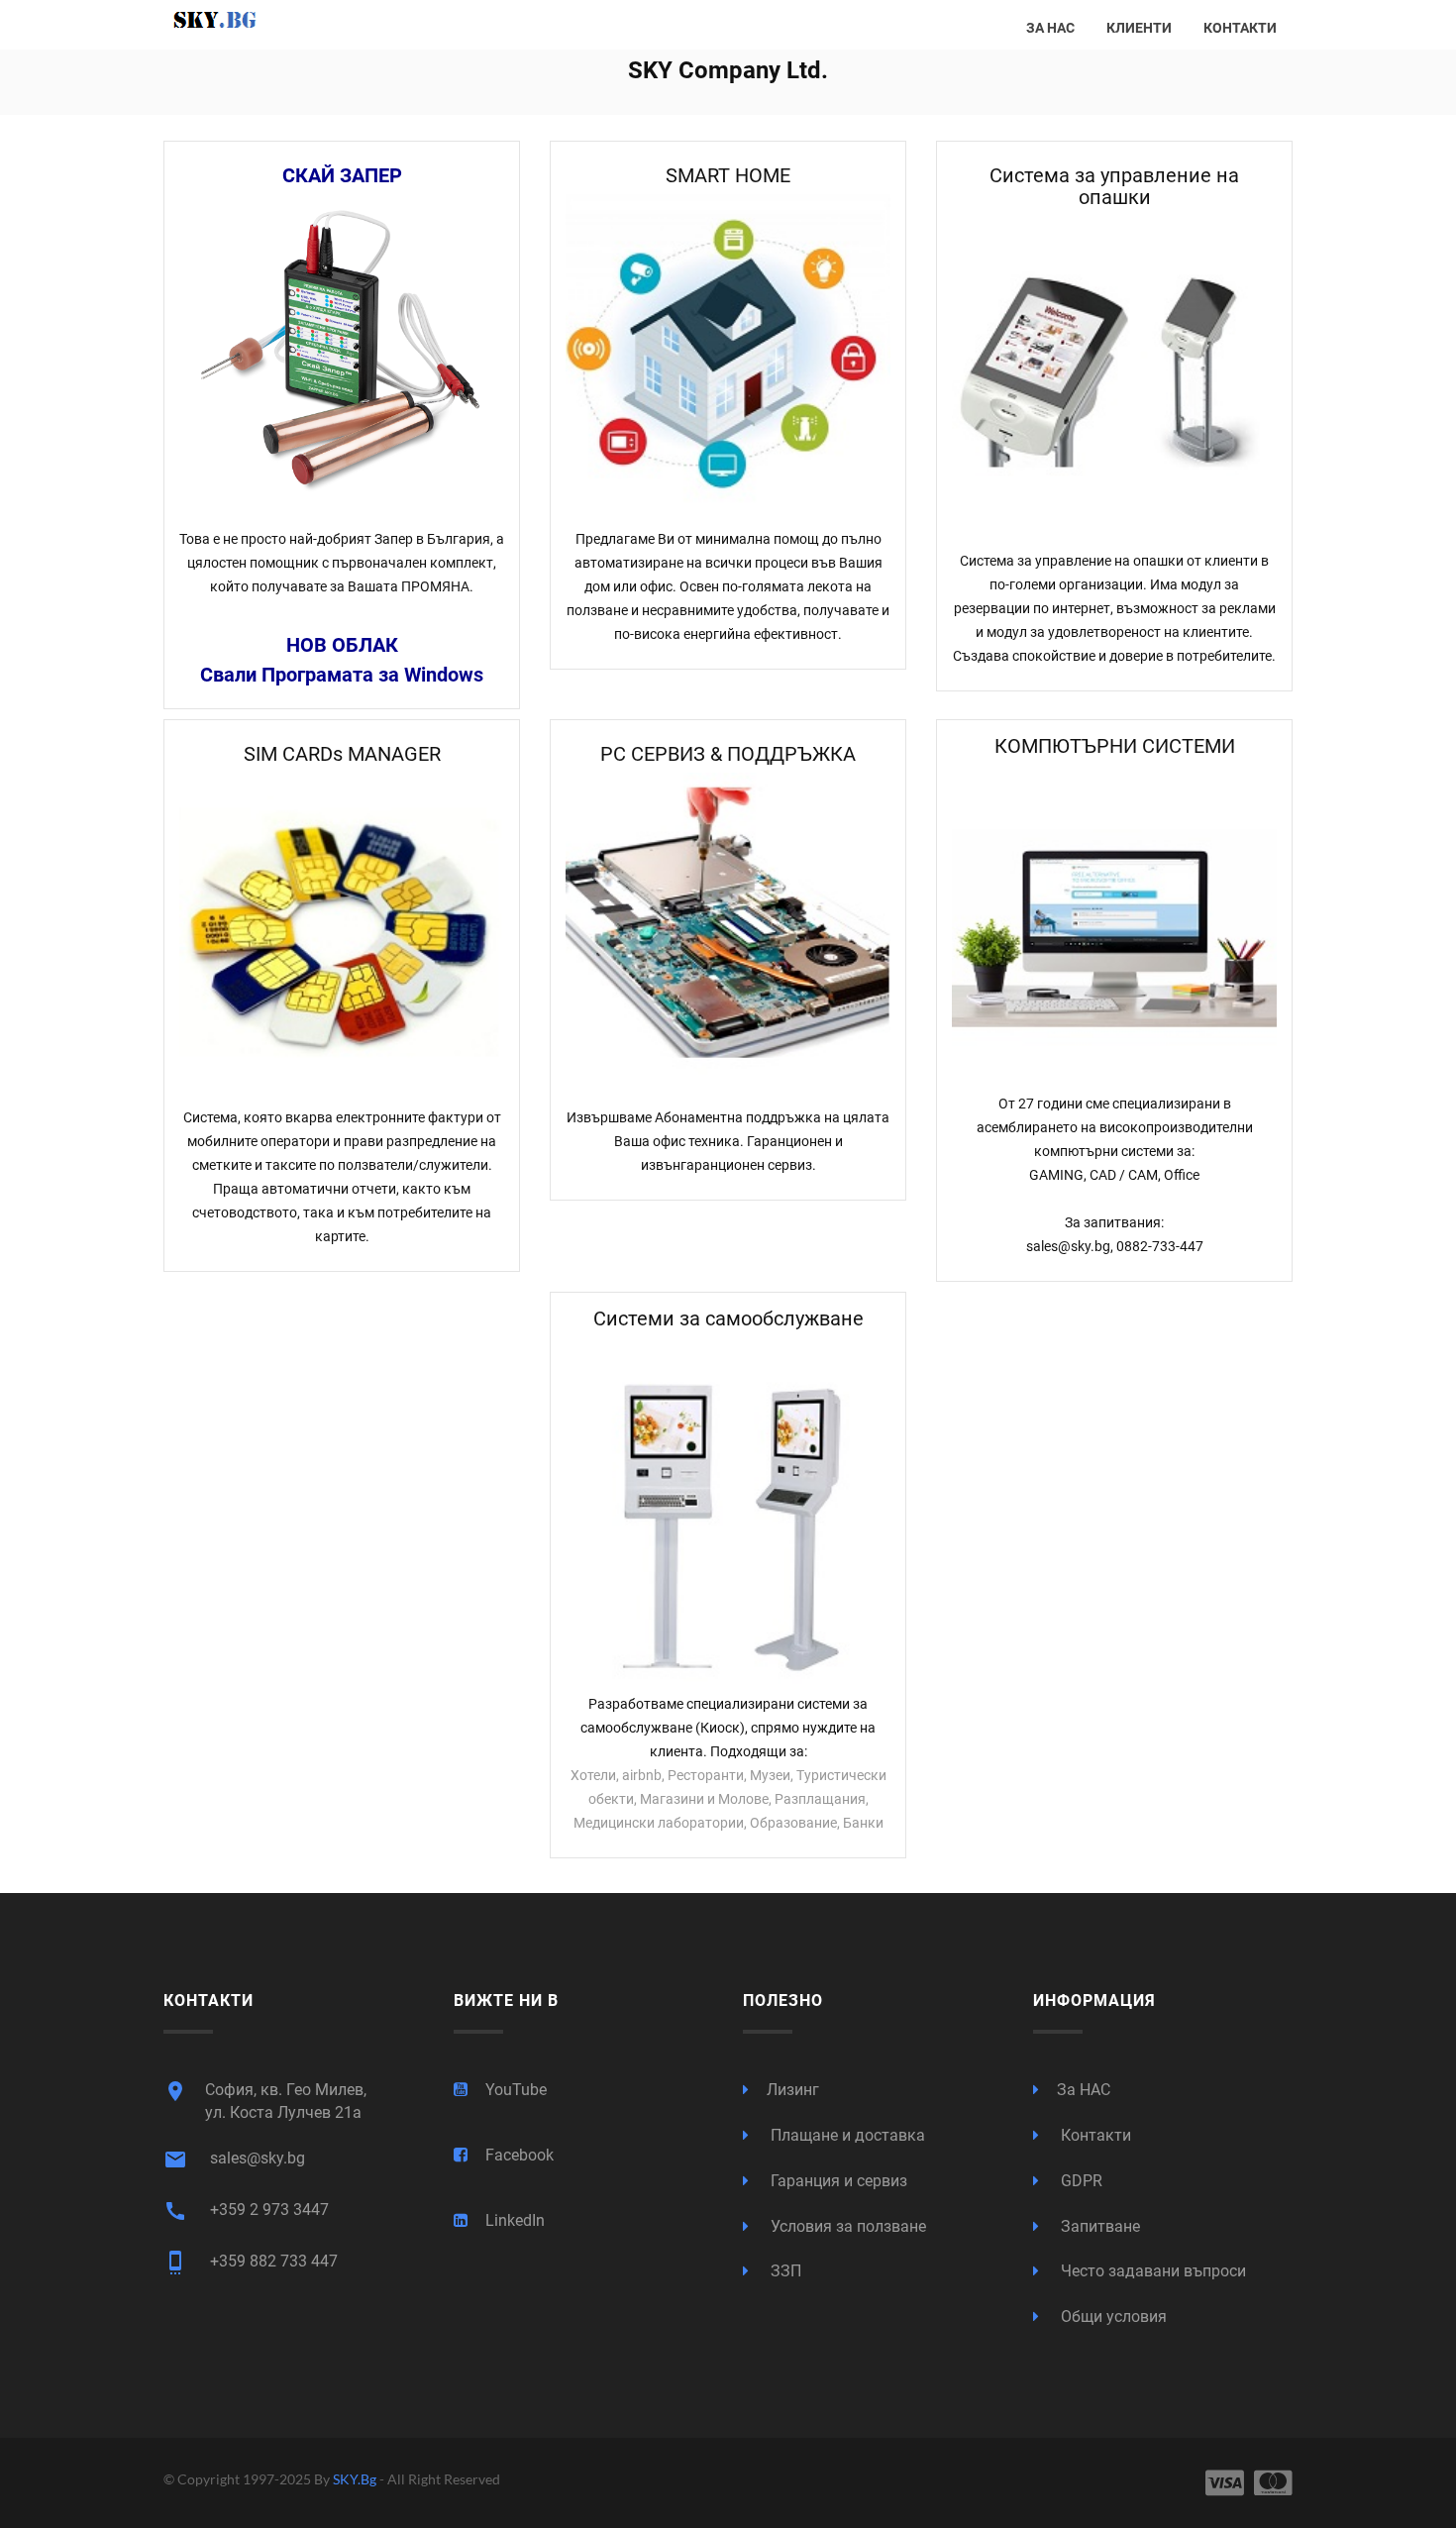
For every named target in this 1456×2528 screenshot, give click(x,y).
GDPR (1080, 2181)
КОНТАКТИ (1240, 28)
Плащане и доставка (846, 2135)
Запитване (1098, 2226)
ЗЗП (784, 2271)
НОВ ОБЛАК (342, 645)
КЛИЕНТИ (1139, 28)
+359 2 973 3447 (246, 2211)
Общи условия (1112, 2317)
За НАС (1084, 2090)
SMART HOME (728, 175)
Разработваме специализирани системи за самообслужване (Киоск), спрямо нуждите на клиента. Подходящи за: (728, 1728)
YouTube (516, 2090)
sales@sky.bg (234, 2159)
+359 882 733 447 (251, 2263)
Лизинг (793, 2090)
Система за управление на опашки (1114, 186)
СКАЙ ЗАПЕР (342, 175)
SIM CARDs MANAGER (342, 754)
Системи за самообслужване (728, 1318)
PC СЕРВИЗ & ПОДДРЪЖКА (728, 754)
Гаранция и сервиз (837, 2181)
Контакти (1094, 2135)
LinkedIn (515, 2220)
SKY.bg (356, 2479)
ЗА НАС (1050, 28)
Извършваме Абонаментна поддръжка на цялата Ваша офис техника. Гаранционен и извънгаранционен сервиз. (728, 1141)
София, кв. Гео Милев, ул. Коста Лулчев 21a (265, 2101)
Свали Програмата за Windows (342, 675)
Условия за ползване (846, 2226)
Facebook (520, 2155)
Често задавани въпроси (1151, 2271)
